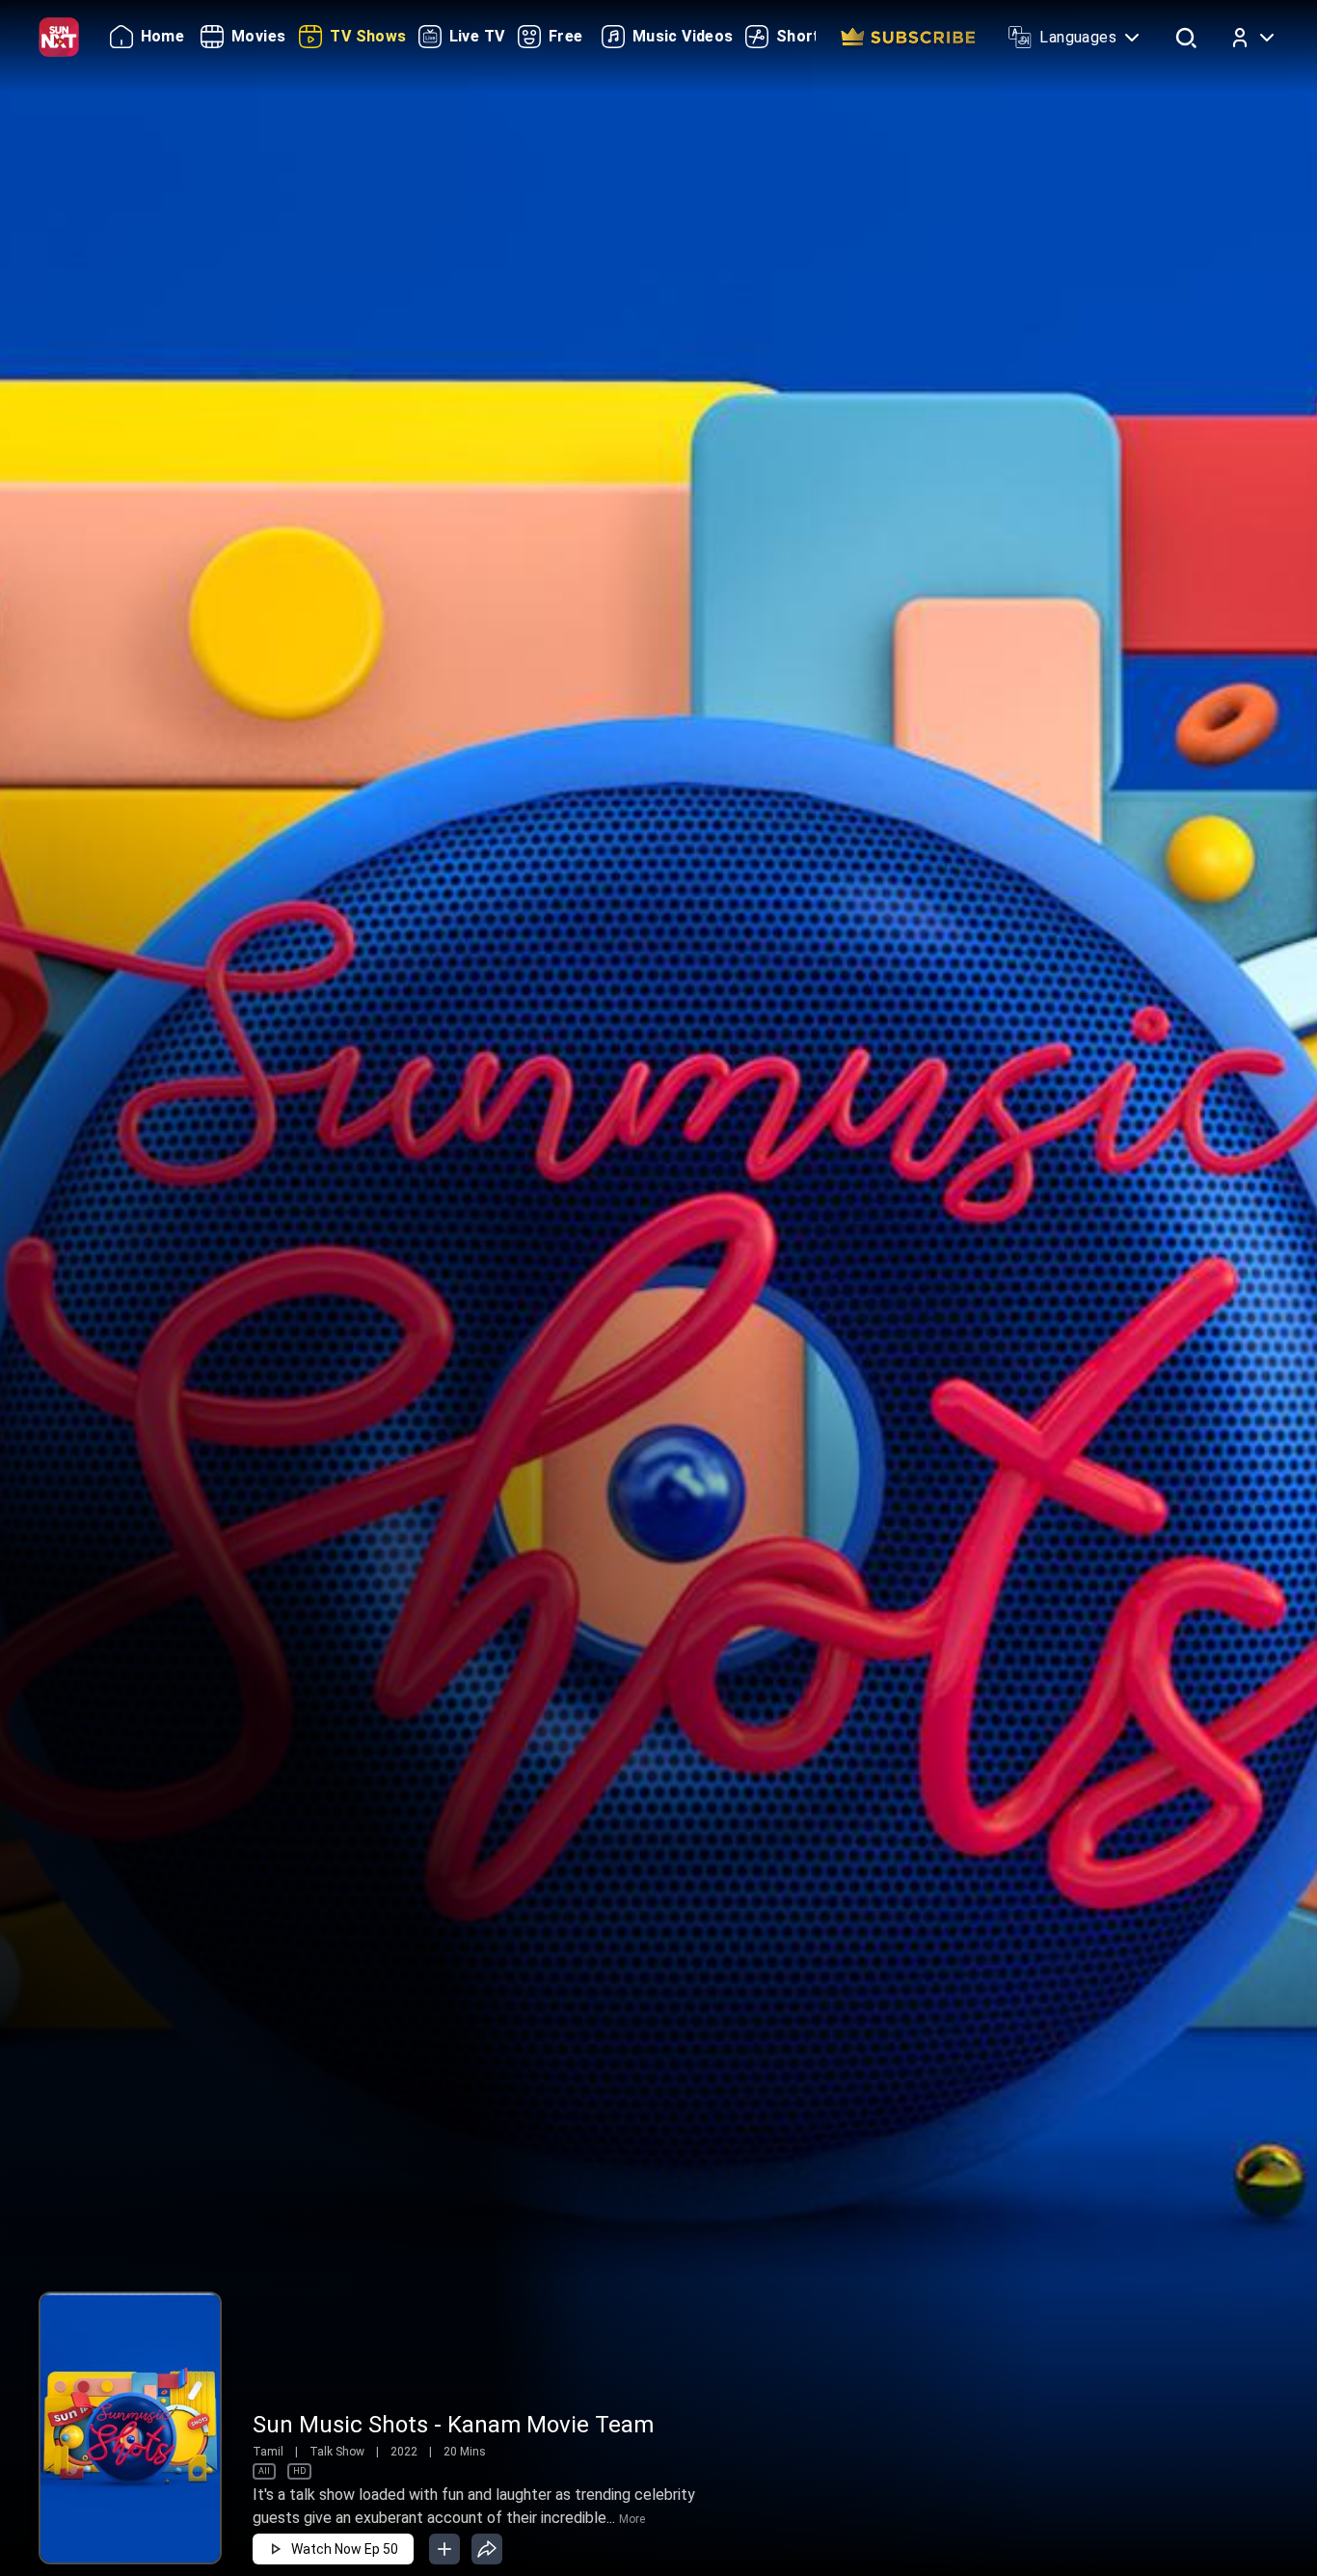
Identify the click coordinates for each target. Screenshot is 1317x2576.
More (632, 2519)
